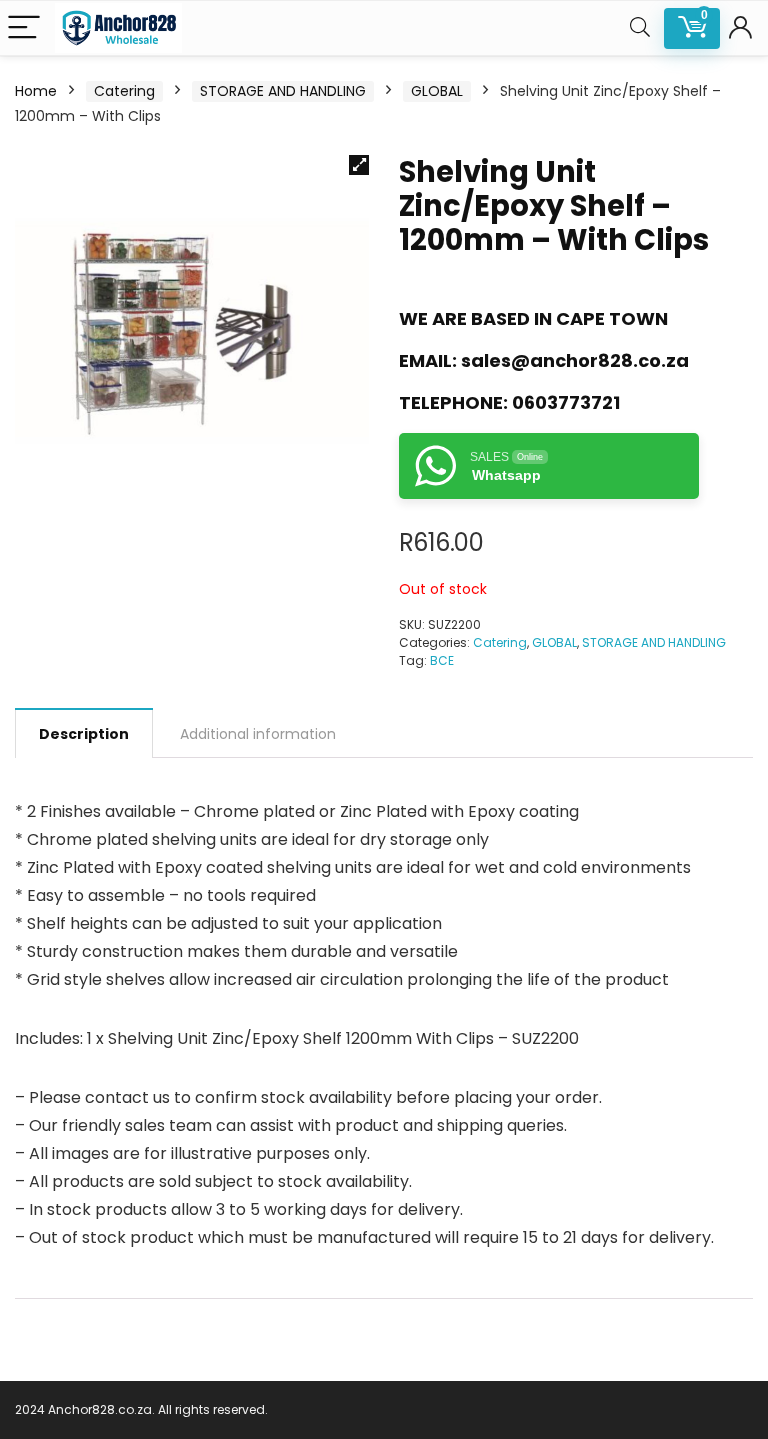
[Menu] (24, 28)
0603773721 (566, 402)
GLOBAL (437, 91)
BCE (442, 660)
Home (36, 91)
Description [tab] (84, 734)
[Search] (640, 28)
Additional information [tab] (258, 734)
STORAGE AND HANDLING (283, 91)
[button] (359, 165)
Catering (124, 91)
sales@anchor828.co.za (575, 360)
